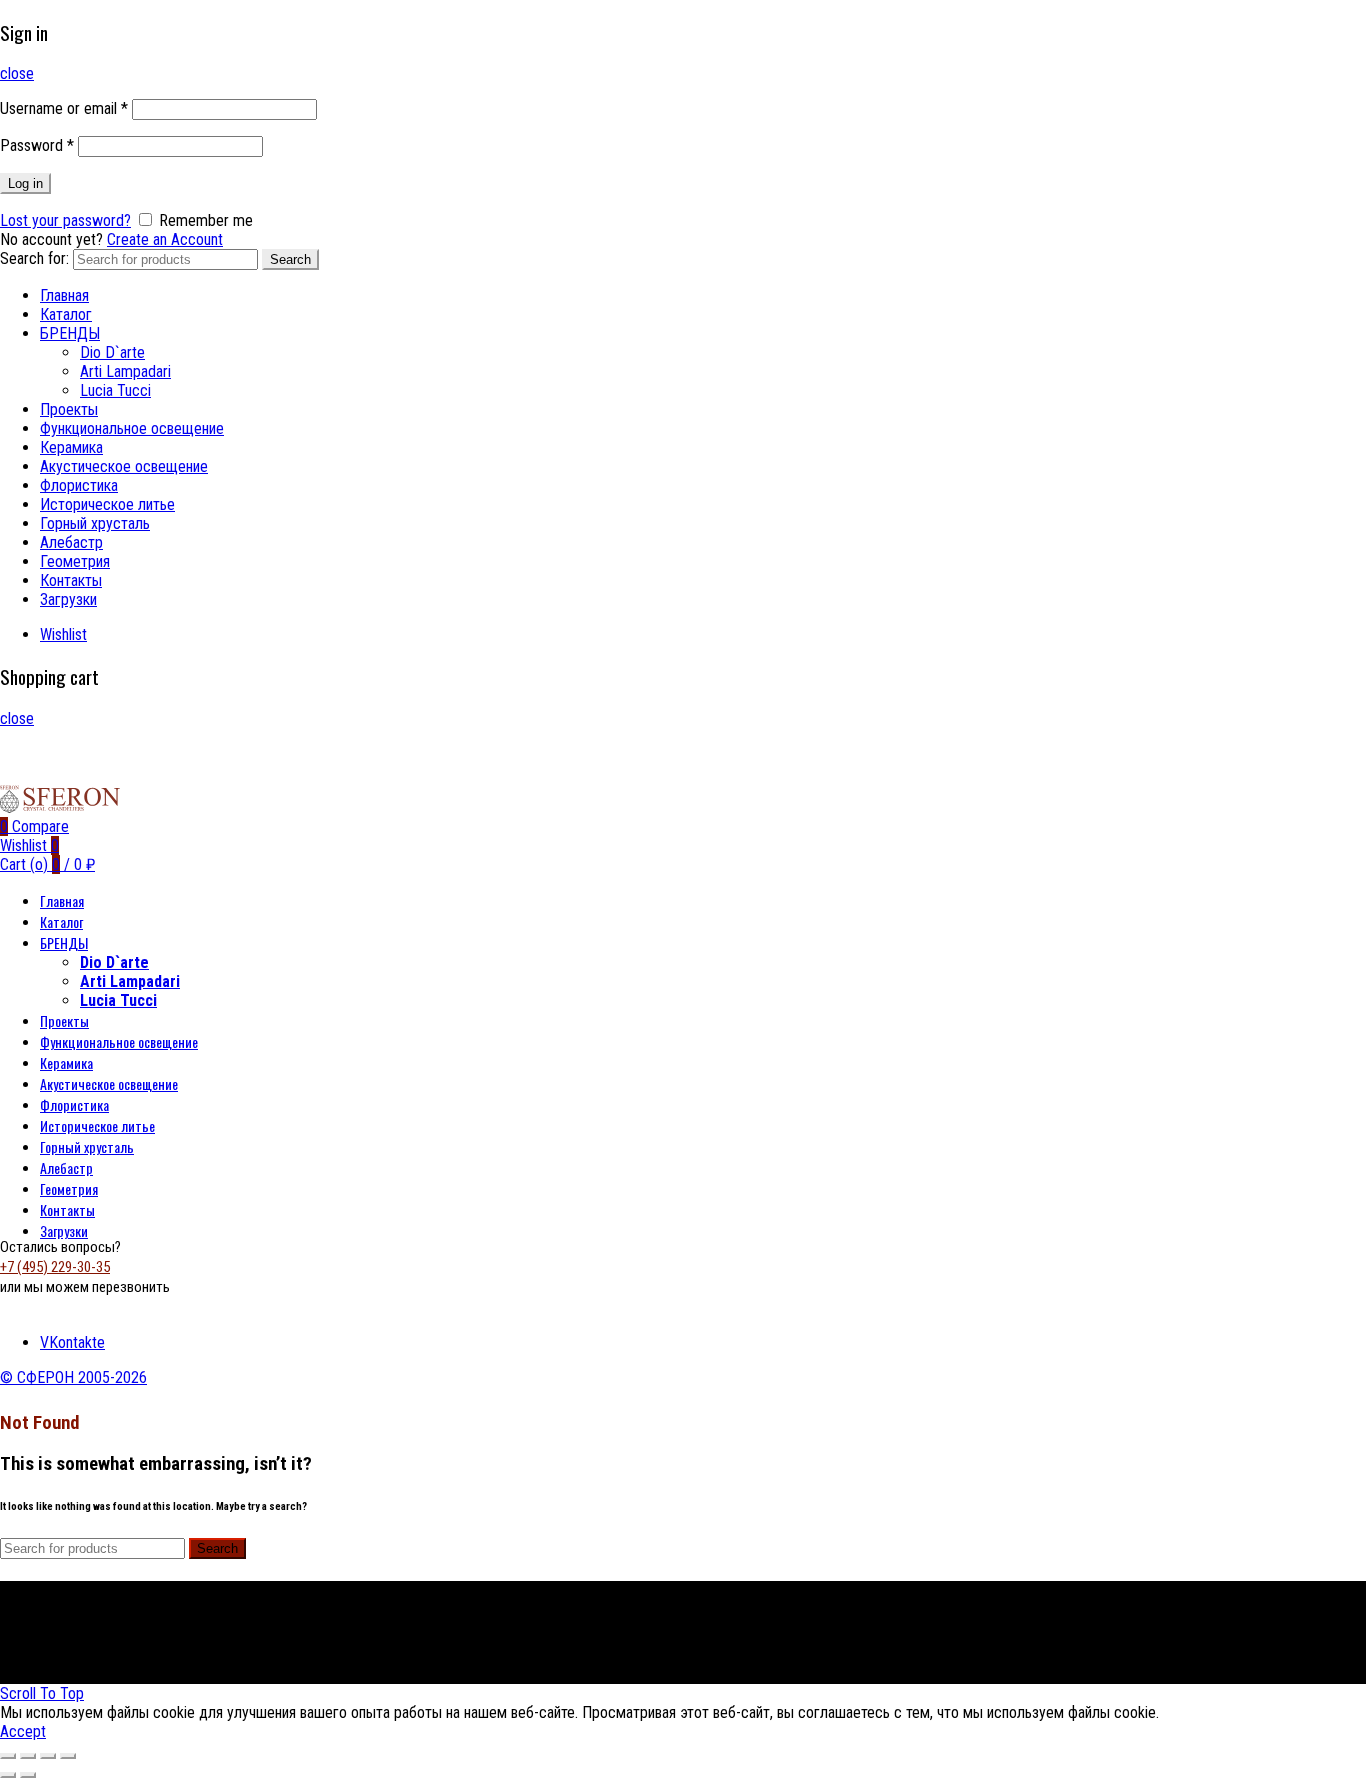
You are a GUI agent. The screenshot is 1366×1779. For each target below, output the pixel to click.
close (17, 73)
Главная (64, 295)
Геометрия (75, 561)
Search (290, 259)
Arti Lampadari (125, 371)
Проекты (69, 409)
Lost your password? (65, 220)
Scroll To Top (42, 1693)
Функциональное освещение (132, 428)
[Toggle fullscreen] (48, 1756)
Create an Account (165, 239)
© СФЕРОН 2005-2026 (73, 1377)
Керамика (71, 447)
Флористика (79, 485)
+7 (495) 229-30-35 (55, 1267)
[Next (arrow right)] (28, 1775)
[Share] (28, 1756)
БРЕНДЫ (70, 333)
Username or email (64, 108)
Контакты (71, 580)
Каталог (66, 314)
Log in (25, 183)
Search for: (34, 258)
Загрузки (68, 599)
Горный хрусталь (95, 523)
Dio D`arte (112, 352)
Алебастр (71, 542)
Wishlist (63, 634)
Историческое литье (107, 504)
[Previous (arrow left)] (8, 1775)
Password (37, 145)
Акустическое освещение (124, 466)
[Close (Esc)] (8, 1756)
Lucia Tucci (115, 390)
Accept (23, 1731)
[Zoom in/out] (68, 1756)
